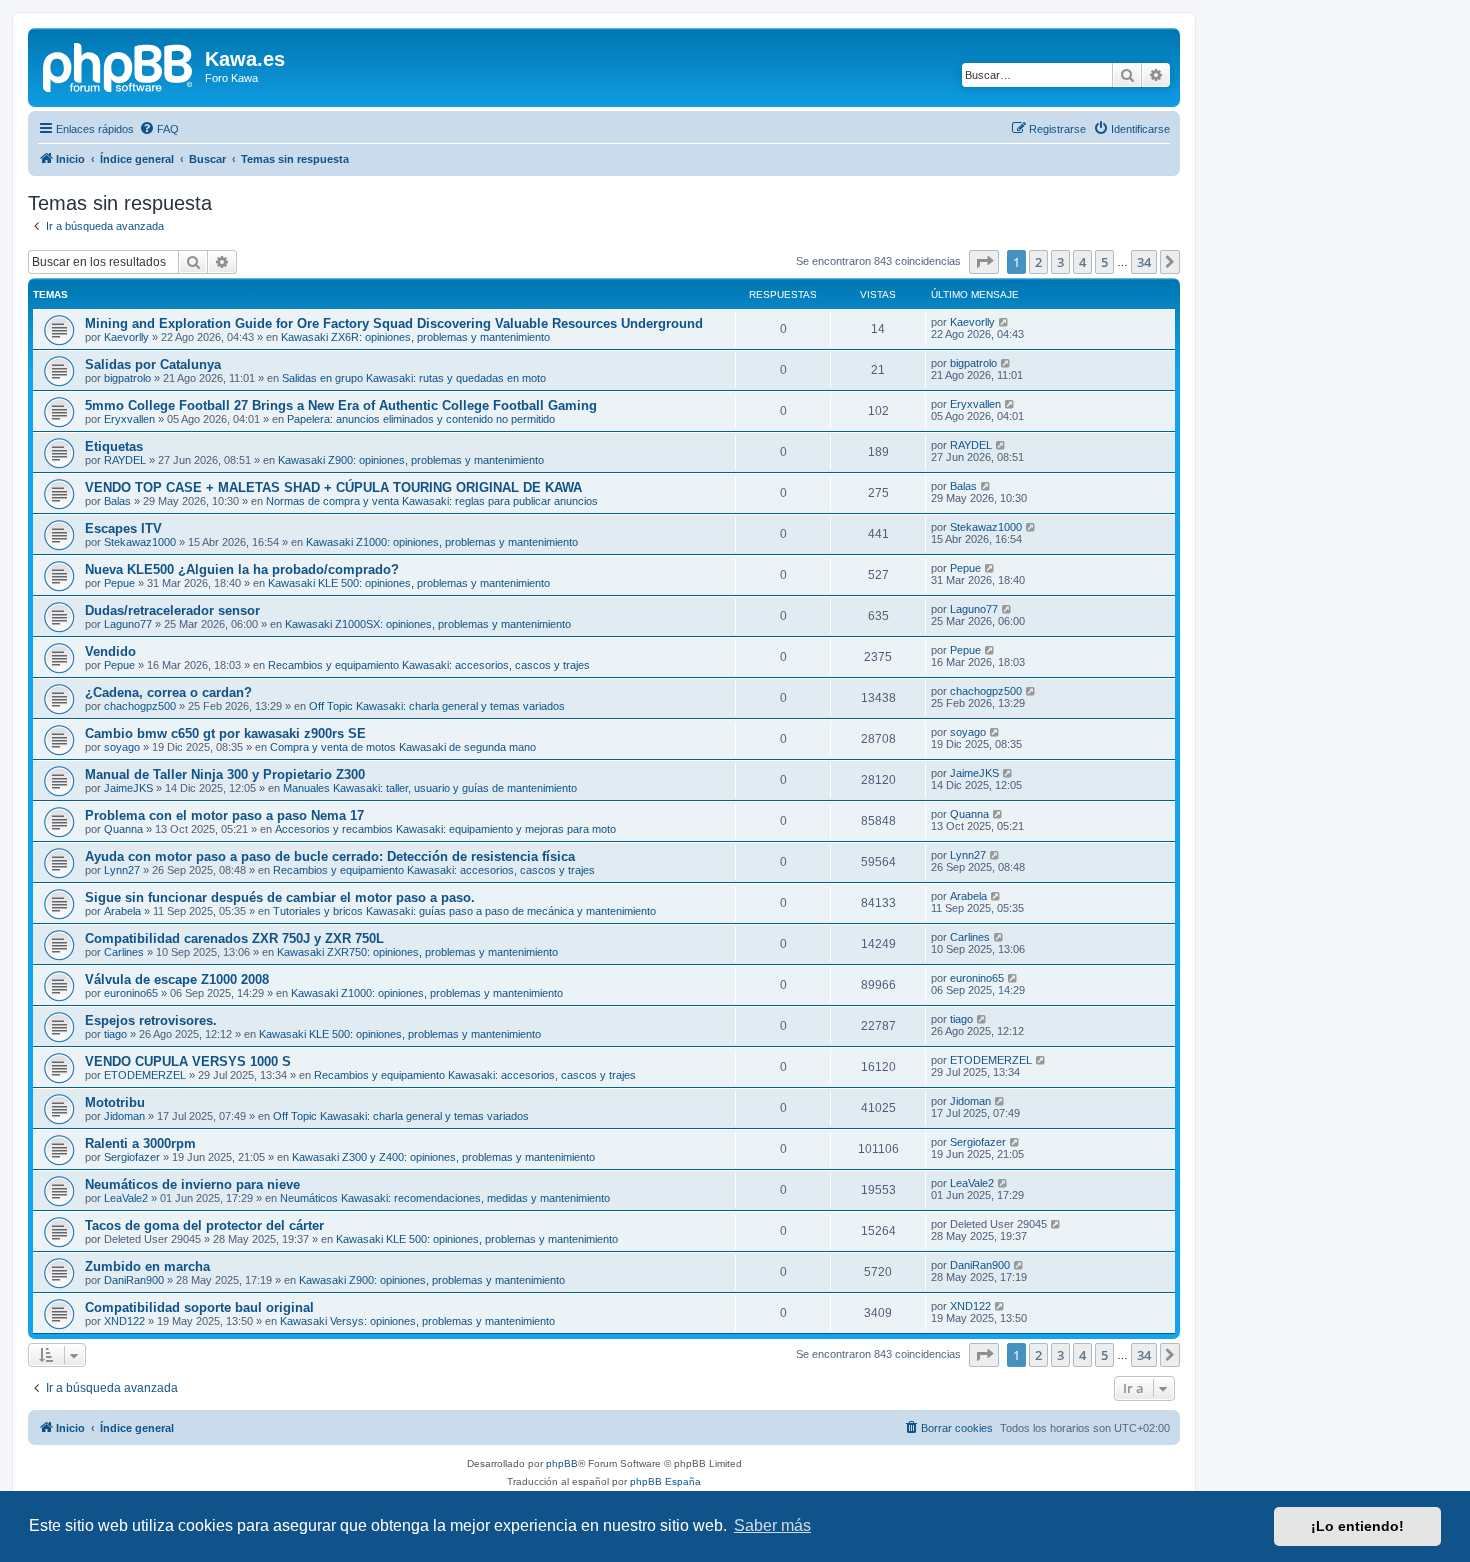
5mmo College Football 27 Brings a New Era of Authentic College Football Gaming (341, 405)
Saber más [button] (772, 1525)
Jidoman (124, 1116)
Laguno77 (128, 624)
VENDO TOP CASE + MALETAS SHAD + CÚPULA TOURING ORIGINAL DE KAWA (333, 487)
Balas (117, 501)
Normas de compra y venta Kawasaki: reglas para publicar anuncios (432, 501)
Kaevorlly (126, 337)
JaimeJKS (128, 788)
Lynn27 (122, 870)
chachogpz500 (140, 706)
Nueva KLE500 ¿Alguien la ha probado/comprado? (242, 569)
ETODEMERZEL (145, 1075)
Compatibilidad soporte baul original (199, 1307)
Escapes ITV (123, 528)
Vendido (110, 651)
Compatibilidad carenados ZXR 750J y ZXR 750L (234, 938)
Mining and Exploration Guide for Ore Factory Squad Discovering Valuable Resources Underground (394, 323)
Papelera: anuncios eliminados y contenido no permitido (421, 419)
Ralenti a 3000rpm (140, 1143)
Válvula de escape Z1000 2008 (177, 979)
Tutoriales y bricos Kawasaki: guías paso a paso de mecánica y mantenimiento (464, 911)
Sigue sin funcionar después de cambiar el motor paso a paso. (280, 897)
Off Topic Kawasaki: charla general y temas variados (437, 706)
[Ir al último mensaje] (1004, 322)
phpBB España (665, 1481)
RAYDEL (125, 460)
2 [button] (1038, 262)
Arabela (122, 911)
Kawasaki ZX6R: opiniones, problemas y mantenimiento (415, 337)
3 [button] (1060, 262)
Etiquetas (114, 446)
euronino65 (131, 993)
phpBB (562, 1463)
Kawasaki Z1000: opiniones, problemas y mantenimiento (442, 542)
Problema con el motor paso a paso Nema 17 (224, 815)
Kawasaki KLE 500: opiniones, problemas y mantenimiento (409, 583)
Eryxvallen (129, 419)
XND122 (124, 1321)
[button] (984, 262)
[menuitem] (159, 129)
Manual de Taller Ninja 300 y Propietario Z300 (225, 774)
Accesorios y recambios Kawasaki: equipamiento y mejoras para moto (445, 829)
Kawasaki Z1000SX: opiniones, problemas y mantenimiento (428, 624)
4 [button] (1082, 262)
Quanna (123, 829)
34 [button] (1144, 262)
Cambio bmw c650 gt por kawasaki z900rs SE (225, 733)
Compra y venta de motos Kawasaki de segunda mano (403, 747)
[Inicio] (119, 65)
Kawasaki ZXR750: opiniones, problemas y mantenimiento (417, 952)
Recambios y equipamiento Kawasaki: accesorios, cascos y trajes (429, 665)
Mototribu (115, 1102)
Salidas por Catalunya (153, 364)
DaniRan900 (134, 1280)
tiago (115, 1034)
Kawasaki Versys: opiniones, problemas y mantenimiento (417, 1321)
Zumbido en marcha (147, 1266)
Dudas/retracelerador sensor (172, 610)
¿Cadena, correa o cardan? (168, 692)
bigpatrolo (127, 378)
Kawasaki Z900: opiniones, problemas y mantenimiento (411, 460)
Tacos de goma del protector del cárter (204, 1225)
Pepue (119, 583)
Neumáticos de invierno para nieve (192, 1184)
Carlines (124, 952)
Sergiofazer (132, 1157)
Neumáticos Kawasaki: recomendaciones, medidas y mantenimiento (445, 1198)
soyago (122, 747)
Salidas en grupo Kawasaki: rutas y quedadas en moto (414, 378)
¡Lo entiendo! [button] (1357, 1526)
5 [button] (1104, 262)
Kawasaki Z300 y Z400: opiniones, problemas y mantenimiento (443, 1157)
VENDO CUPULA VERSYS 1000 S (188, 1061)
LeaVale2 (126, 1198)
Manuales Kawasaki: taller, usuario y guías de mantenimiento (430, 788)
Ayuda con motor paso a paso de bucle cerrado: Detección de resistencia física (330, 856)
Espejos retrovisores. (151, 1020)
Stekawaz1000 (140, 542)
